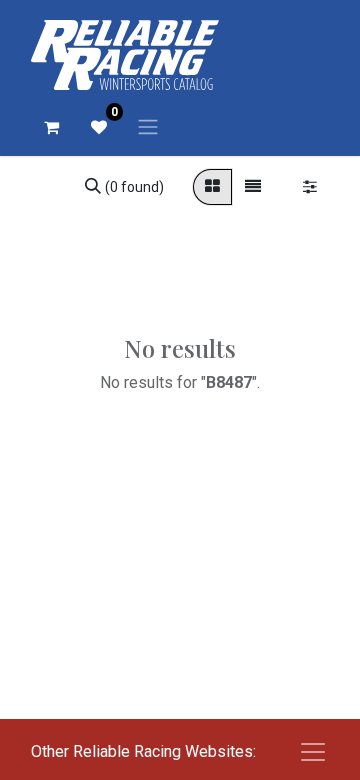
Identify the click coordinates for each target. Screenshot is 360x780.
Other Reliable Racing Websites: (143, 751)
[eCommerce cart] (51, 127)
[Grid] (212, 187)
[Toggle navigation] (148, 126)
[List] (253, 187)
